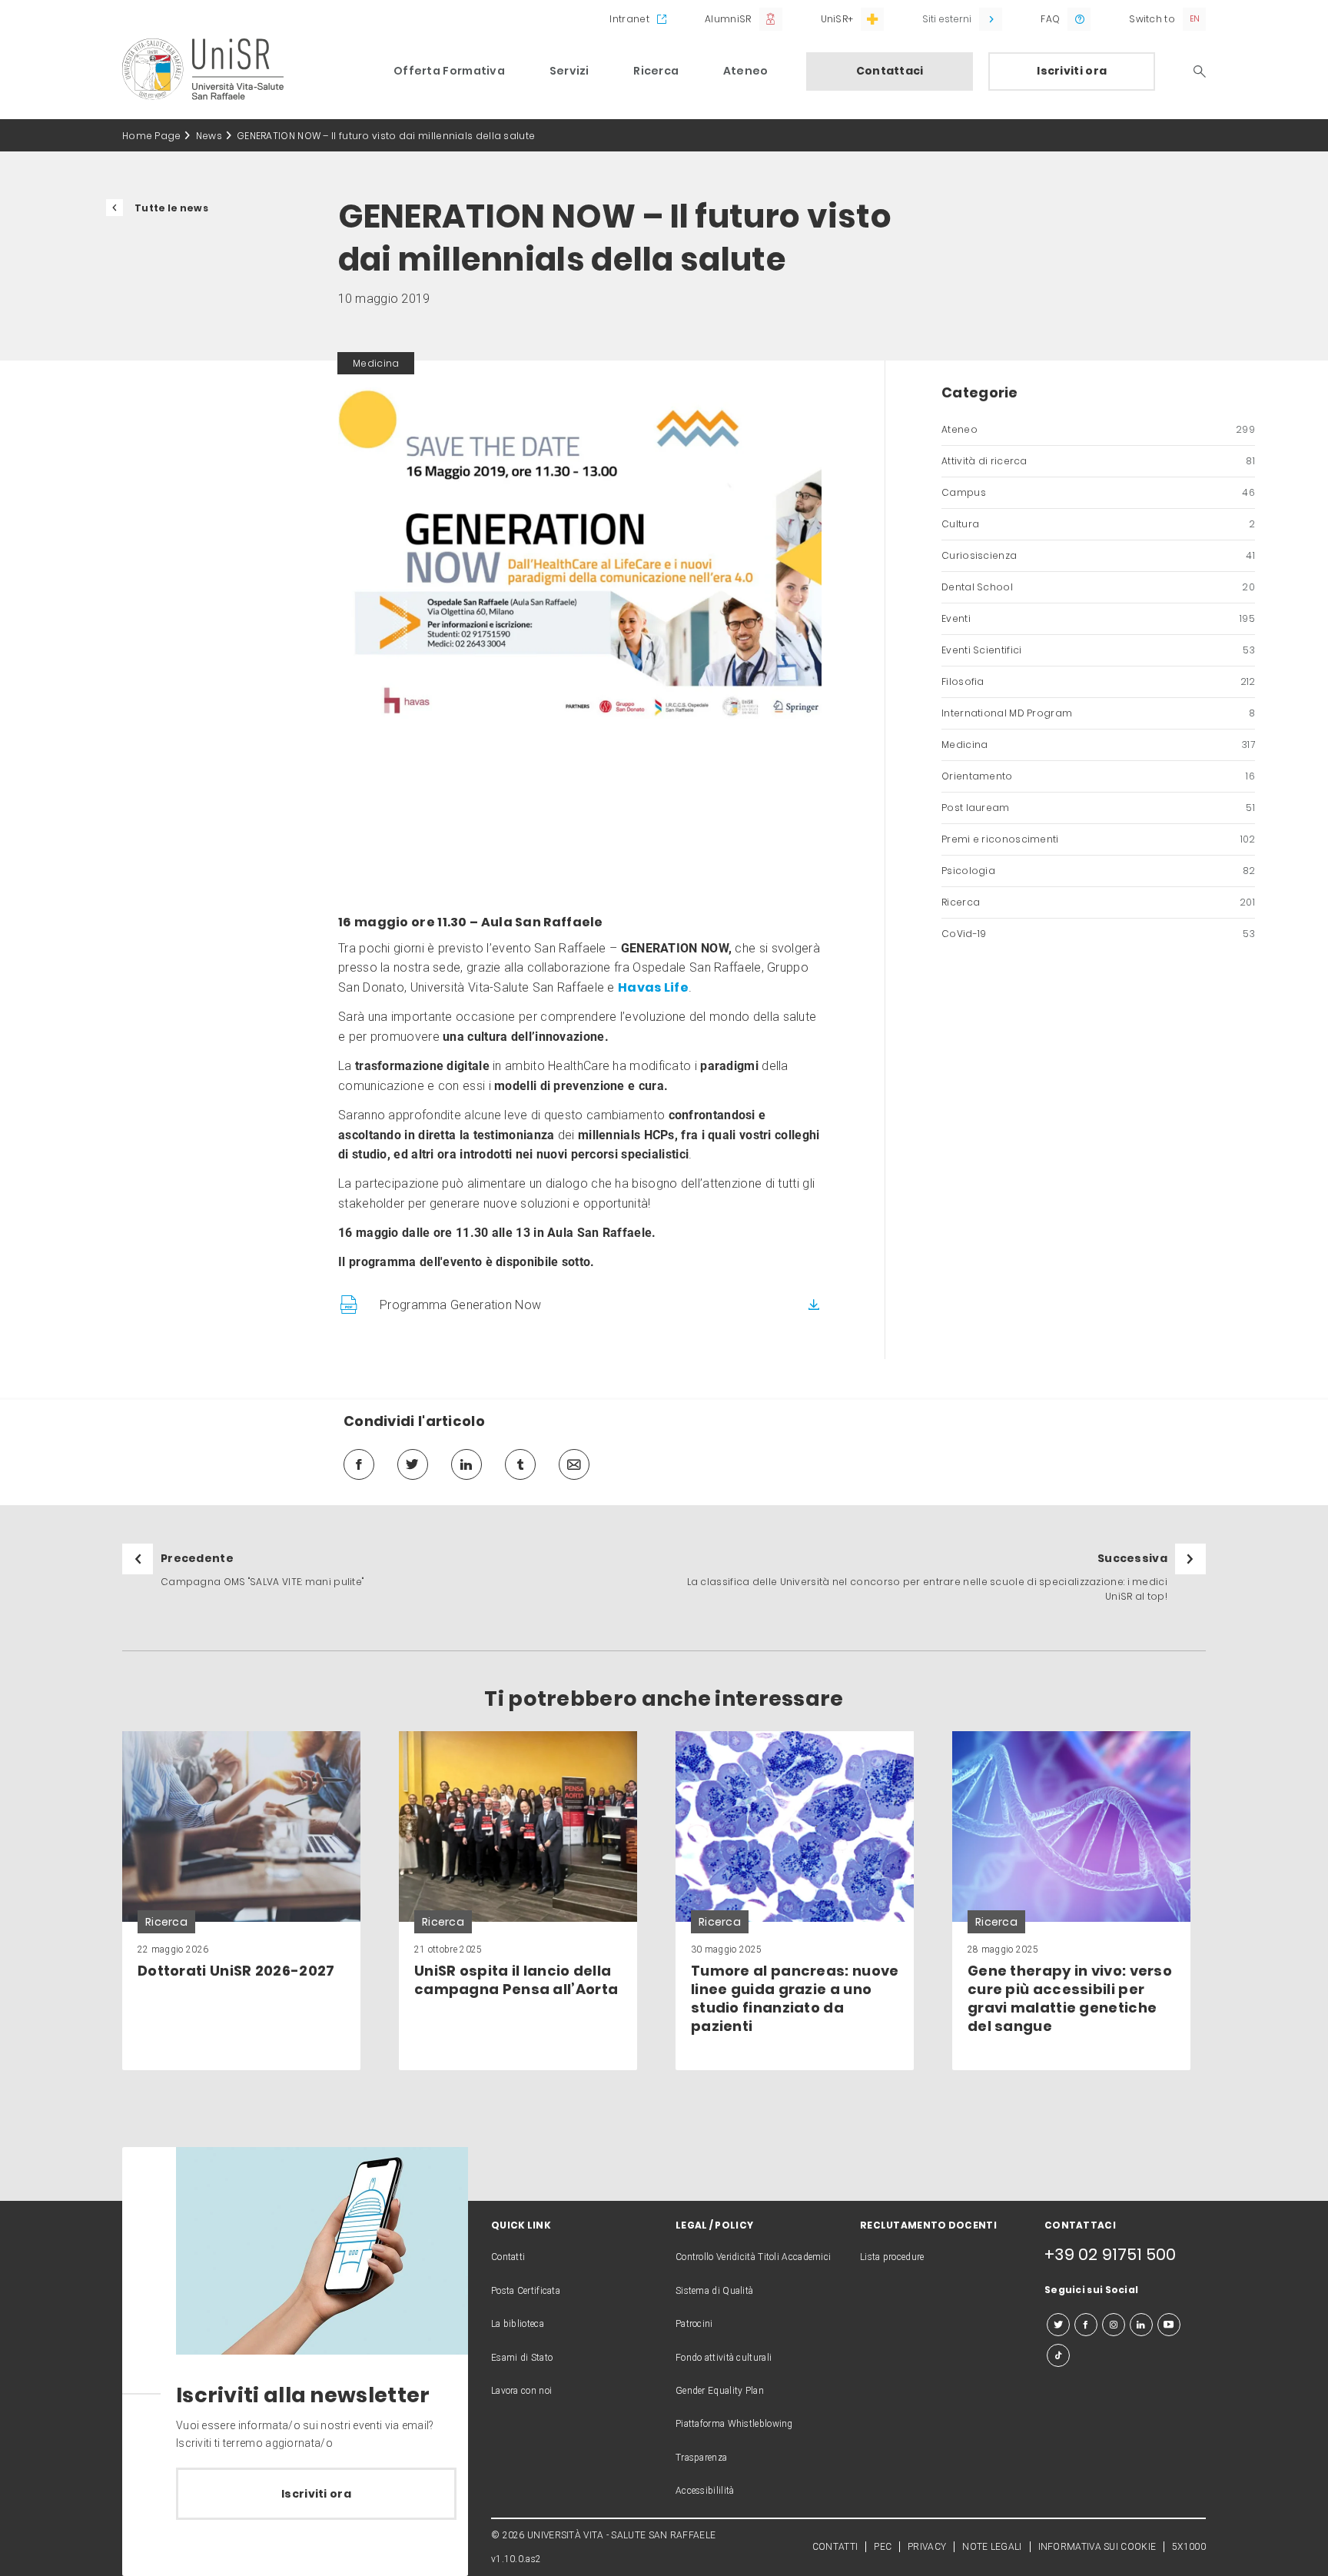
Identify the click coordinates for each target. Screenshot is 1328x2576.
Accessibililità (705, 2491)
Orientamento (1098, 776)
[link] (241, 1901)
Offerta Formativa (449, 71)
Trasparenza (701, 2458)
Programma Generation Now (460, 1305)
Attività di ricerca (1098, 461)
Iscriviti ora (1072, 71)
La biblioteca (518, 2324)
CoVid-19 (1098, 934)
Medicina (1098, 745)
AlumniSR (728, 19)
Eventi (1098, 618)
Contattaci (890, 71)
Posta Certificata (526, 2291)
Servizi (569, 71)
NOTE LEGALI (992, 2547)
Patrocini (694, 2324)
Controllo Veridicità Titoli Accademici (753, 2257)
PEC (883, 2547)
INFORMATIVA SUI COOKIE (1097, 2547)
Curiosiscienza (1098, 555)
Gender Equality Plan (720, 2391)
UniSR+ (837, 19)
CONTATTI (835, 2547)
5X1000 (1189, 2547)
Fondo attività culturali (724, 2358)
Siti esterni (947, 19)
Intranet (629, 19)
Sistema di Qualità (714, 2291)
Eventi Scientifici (1098, 650)
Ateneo (746, 71)
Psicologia (1098, 871)
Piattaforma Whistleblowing (734, 2424)
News (209, 136)
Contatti (508, 2257)
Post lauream (1098, 808)
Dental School (1098, 587)
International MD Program (1098, 713)
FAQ (1050, 19)
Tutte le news (171, 208)
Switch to (1152, 19)
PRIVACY (927, 2547)
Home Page (152, 136)
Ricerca (656, 71)
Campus (1098, 492)
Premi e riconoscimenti (1098, 839)
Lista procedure (892, 2257)
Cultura (1098, 524)
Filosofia (1098, 681)
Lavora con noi (521, 2391)
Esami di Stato (522, 2358)
